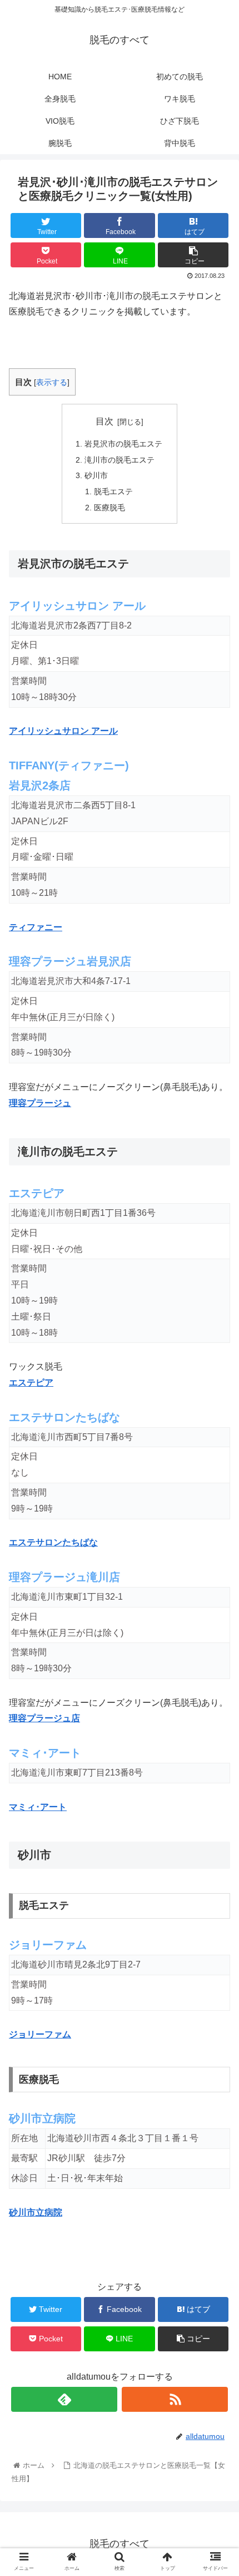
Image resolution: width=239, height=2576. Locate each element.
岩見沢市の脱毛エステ (123, 444)
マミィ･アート (38, 1807)
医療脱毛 (109, 508)
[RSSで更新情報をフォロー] (175, 2399)
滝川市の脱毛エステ (120, 460)
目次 (104, 421)
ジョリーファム (40, 2034)
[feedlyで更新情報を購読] (64, 2399)
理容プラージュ (40, 1103)
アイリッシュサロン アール (63, 731)
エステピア (31, 1383)
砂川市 (96, 475)
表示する (52, 382)
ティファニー (36, 927)
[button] (216, 1547)
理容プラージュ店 (44, 1718)
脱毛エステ (113, 491)
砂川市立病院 (36, 2212)
